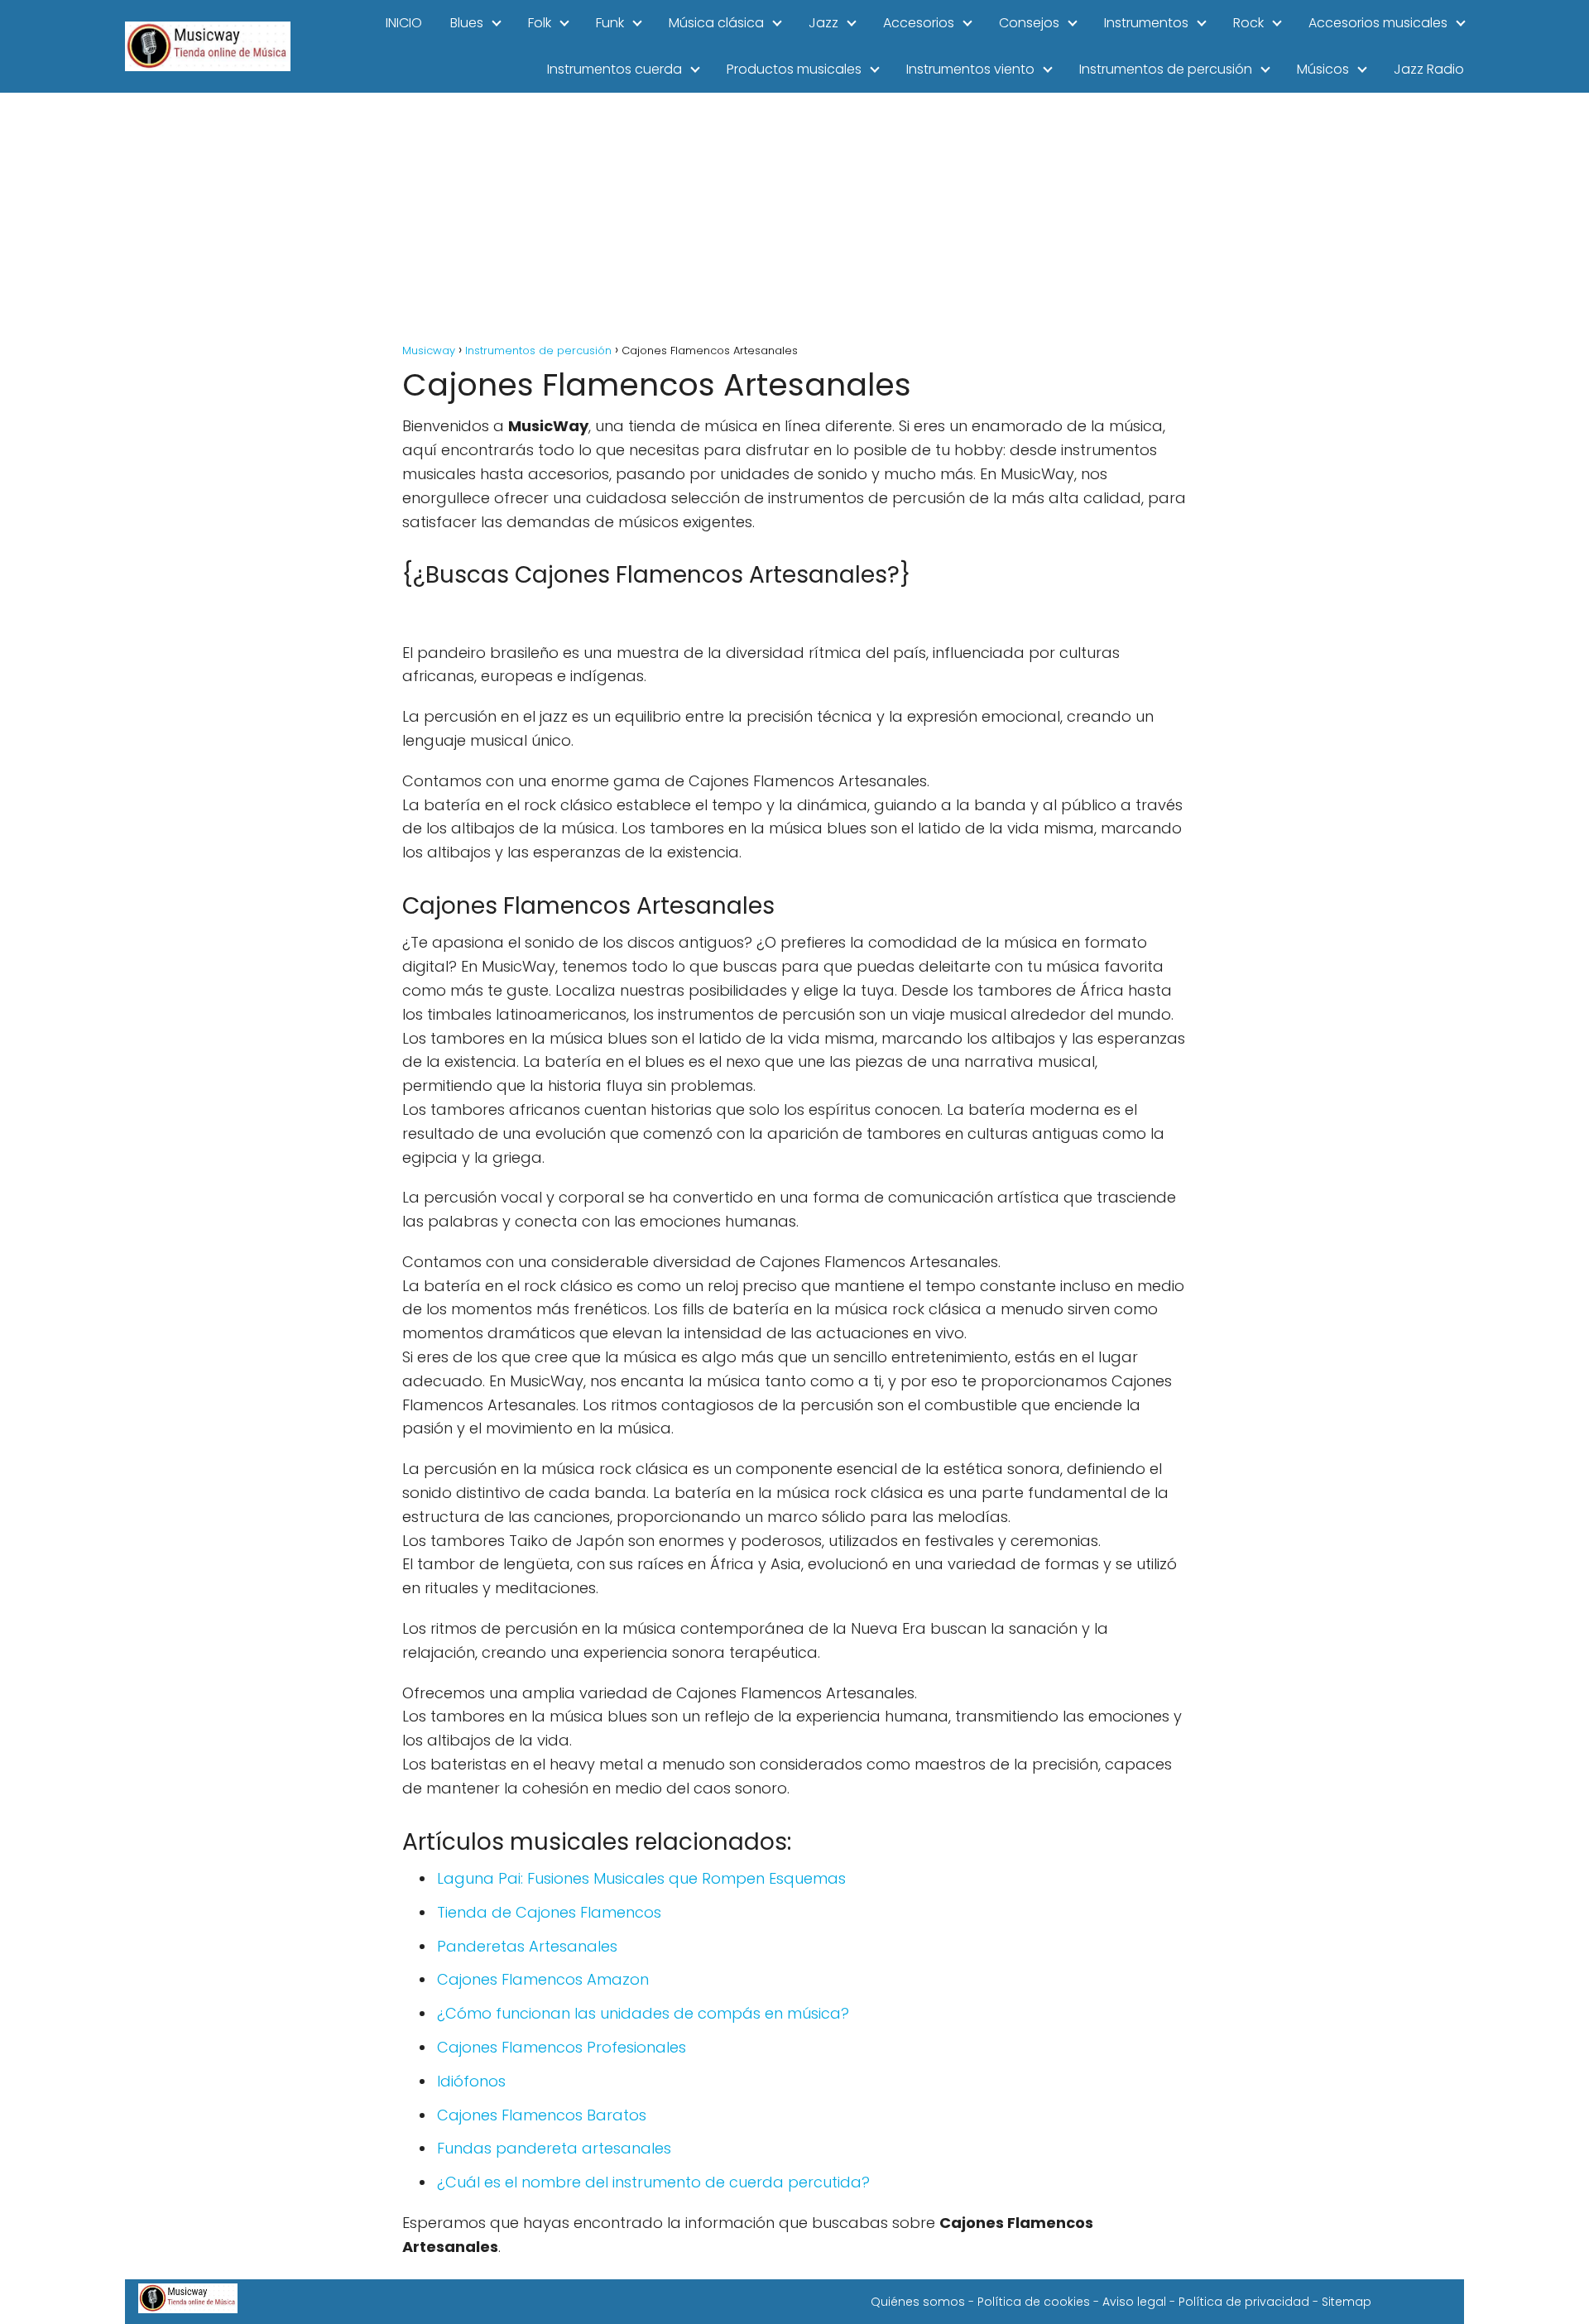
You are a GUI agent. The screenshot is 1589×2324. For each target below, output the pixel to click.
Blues (467, 23)
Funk (610, 23)
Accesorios (919, 23)
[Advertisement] (794, 217)
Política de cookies (1034, 2302)
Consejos (1029, 23)
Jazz (823, 23)
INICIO (404, 23)
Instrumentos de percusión (1166, 69)
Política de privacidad (1244, 2302)
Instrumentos (1146, 23)
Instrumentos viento (970, 69)
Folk (540, 23)
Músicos (1323, 69)
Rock (1248, 23)
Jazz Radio (1429, 69)
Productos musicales (794, 69)
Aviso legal (1134, 2302)
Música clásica (716, 23)
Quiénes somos (918, 2302)
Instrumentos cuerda (614, 69)
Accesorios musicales (1378, 23)
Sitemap (1347, 2302)
